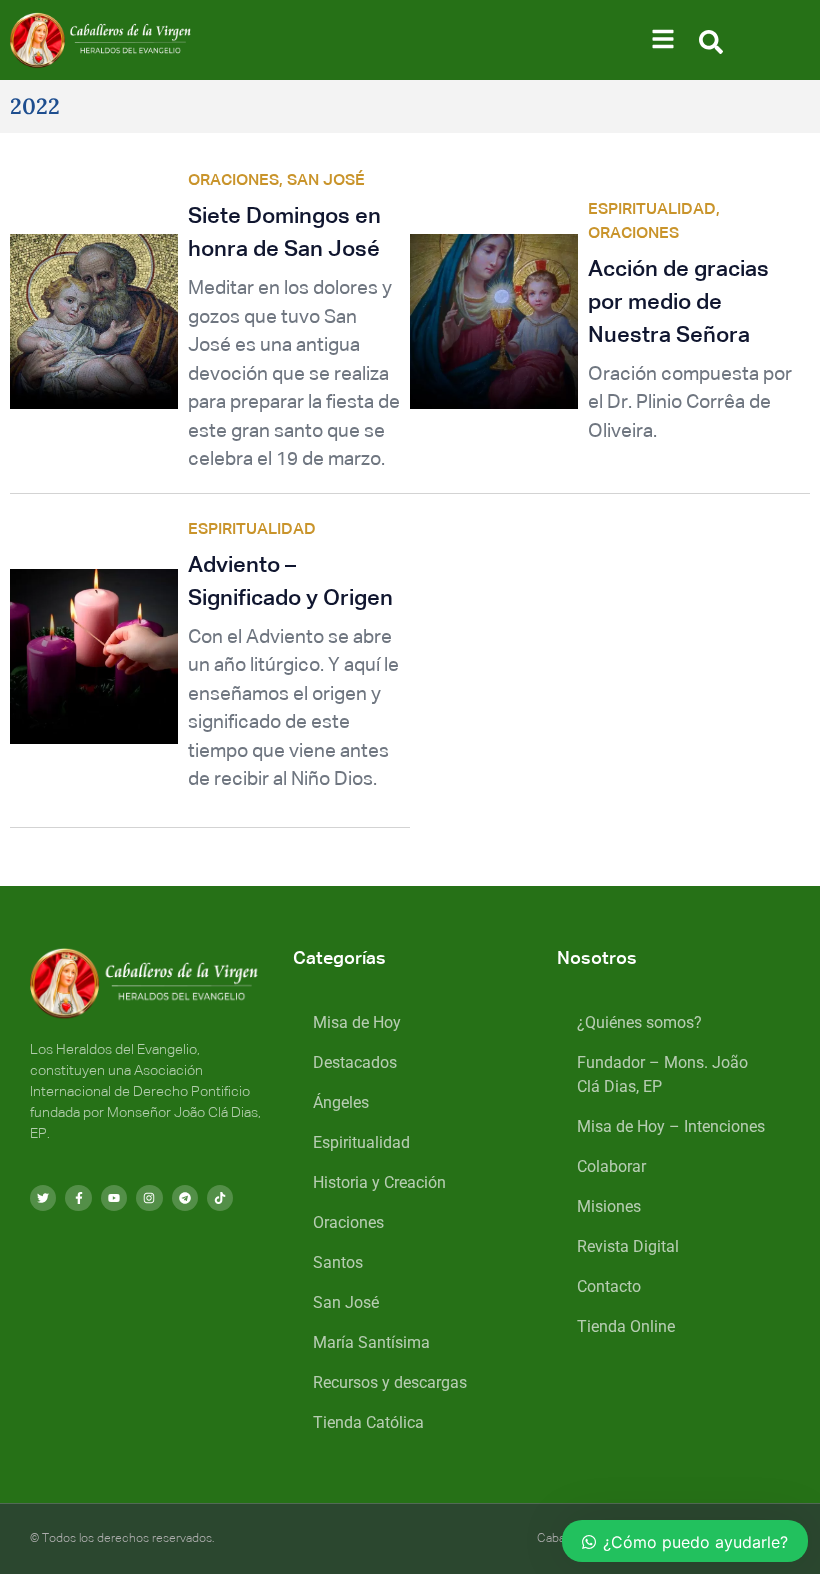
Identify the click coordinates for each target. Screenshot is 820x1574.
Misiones (609, 1206)
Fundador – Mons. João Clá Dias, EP (662, 1074)
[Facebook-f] (78, 1198)
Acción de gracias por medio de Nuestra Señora (678, 303)
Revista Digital (628, 1246)
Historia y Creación (379, 1182)
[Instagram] (149, 1198)
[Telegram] (185, 1198)
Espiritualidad (361, 1142)
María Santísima (371, 1342)
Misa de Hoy (357, 1022)
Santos (338, 1262)
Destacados (355, 1062)
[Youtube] (114, 1198)
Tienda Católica (368, 1422)
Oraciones (348, 1222)
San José (346, 1302)
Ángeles (341, 1102)
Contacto (609, 1286)
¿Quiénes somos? (639, 1022)
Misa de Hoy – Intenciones (671, 1126)
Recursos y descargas (390, 1382)
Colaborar (611, 1166)
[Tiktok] (220, 1198)
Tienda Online (626, 1326)
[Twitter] (43, 1198)
